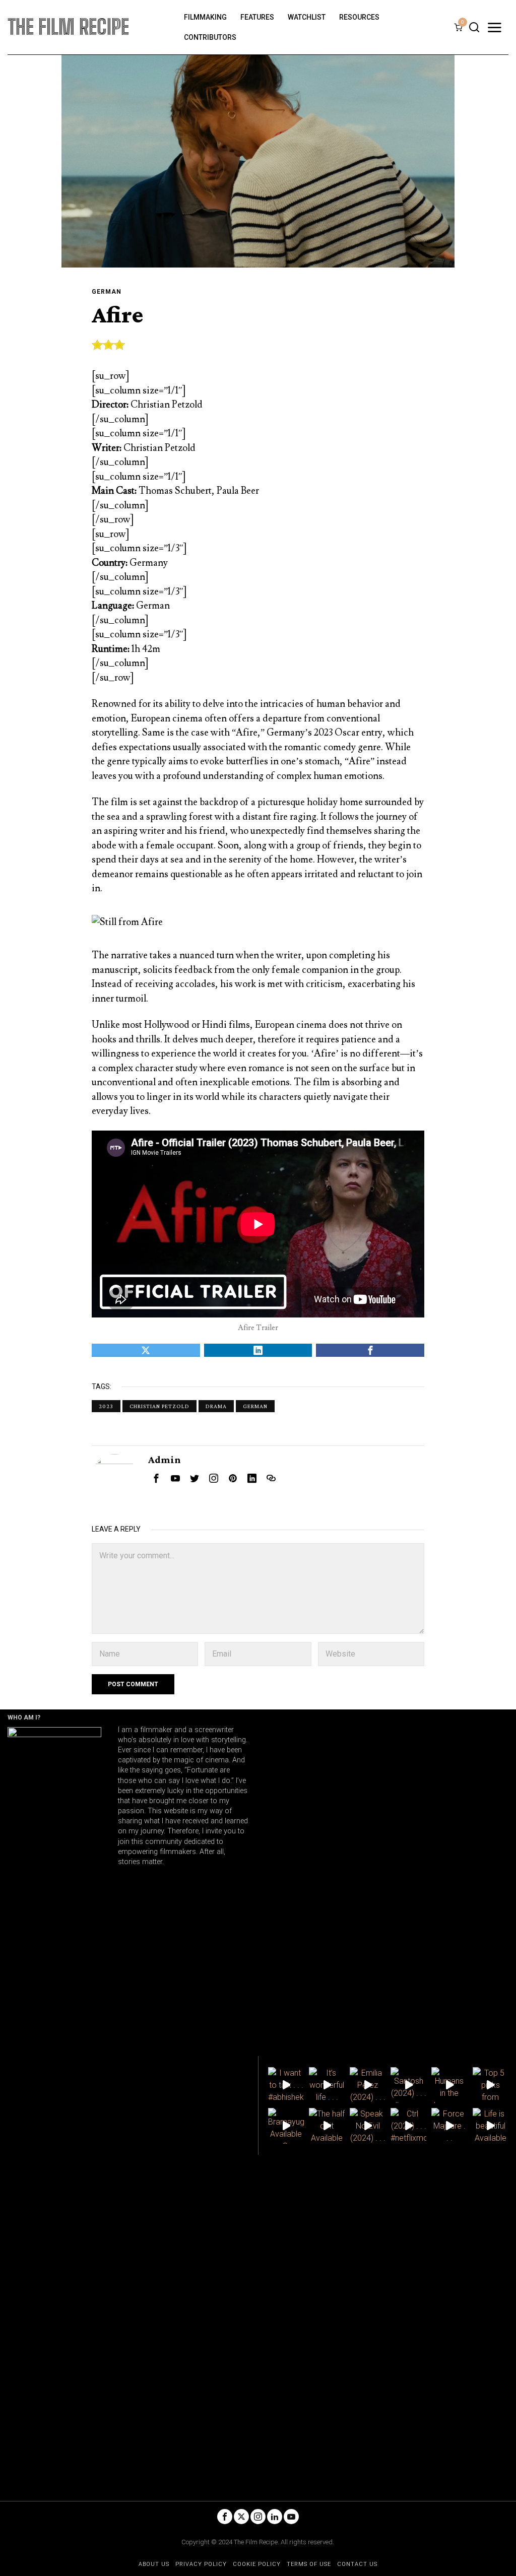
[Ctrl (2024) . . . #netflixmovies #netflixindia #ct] (408, 2126)
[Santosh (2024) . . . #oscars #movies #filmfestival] (408, 2085)
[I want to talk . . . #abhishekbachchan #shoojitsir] (286, 2085)
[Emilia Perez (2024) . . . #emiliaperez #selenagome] (368, 2085)
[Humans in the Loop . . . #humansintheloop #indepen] (449, 2085)
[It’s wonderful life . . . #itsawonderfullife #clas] (327, 2085)
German (107, 292)
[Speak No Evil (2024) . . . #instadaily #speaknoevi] (368, 2126)
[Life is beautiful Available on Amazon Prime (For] (491, 2126)
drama (216, 1406)
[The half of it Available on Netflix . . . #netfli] (327, 2126)
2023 (106, 1406)
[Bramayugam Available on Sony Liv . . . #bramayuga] (286, 2126)
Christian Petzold (159, 1406)
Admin (165, 1459)
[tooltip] (146, 1350)
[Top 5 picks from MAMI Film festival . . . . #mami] (491, 2085)
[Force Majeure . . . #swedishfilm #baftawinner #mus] (449, 2126)
